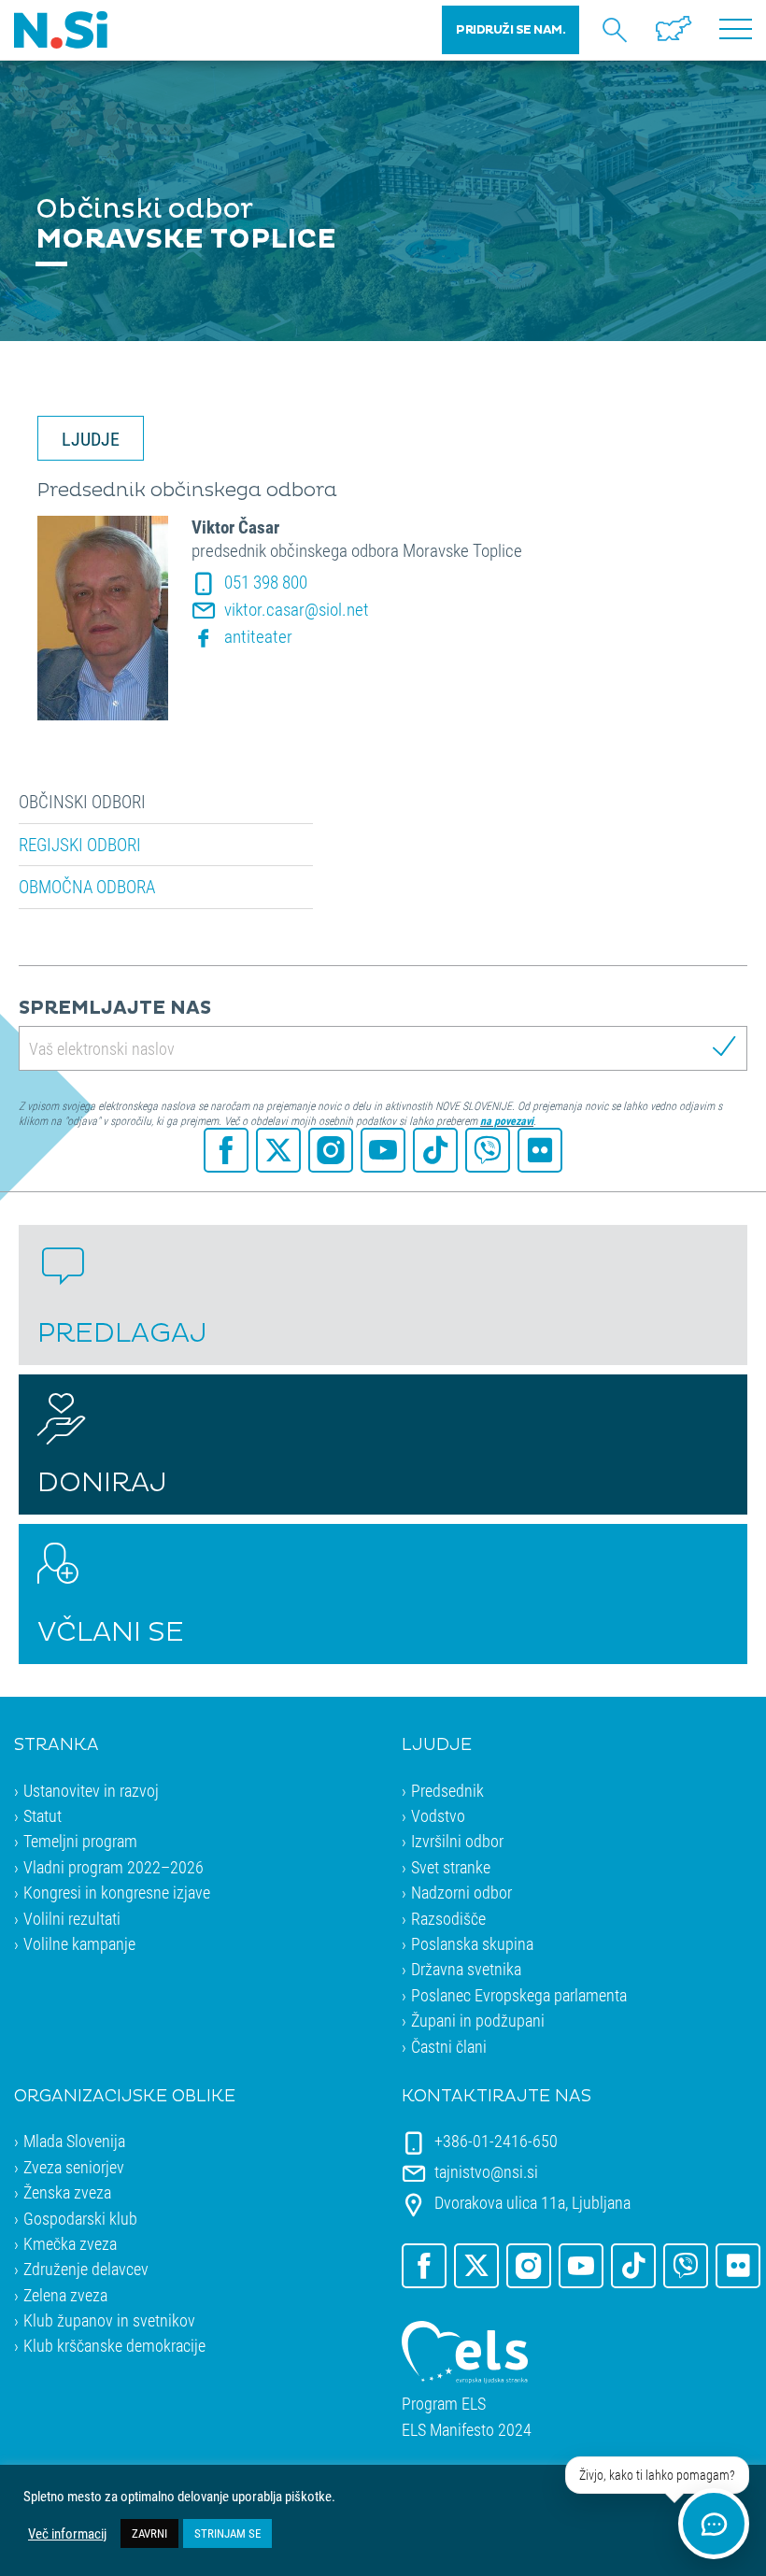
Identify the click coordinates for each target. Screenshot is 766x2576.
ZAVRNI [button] (149, 2533)
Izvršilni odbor (457, 1841)
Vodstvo (438, 1815)
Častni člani (449, 2046)
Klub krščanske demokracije (114, 2345)
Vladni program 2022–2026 (113, 1867)
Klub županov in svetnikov (109, 2320)
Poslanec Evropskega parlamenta (519, 1995)
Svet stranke (451, 1867)
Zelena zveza (65, 2295)
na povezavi (507, 1120)
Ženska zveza (67, 2192)
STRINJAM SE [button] (227, 2533)
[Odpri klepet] (714, 2524)
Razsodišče (448, 1918)
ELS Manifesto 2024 (467, 2430)
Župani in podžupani (478, 2020)
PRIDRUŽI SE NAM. (511, 30)
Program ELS (444, 2404)
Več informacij (67, 2534)
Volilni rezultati (72, 1918)
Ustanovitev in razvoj (91, 1790)
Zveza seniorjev (74, 2167)
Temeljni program (80, 1841)
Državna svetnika (466, 1969)
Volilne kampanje (79, 1943)
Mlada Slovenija (74, 2141)
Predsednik (447, 1790)
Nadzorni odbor (461, 1892)
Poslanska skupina (472, 1943)
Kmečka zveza (70, 2243)
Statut (43, 1815)
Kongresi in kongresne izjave (117, 1892)
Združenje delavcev (86, 2269)
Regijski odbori (80, 845)
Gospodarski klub (80, 2218)
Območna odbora (87, 887)
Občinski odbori (82, 802)
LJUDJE (91, 438)
